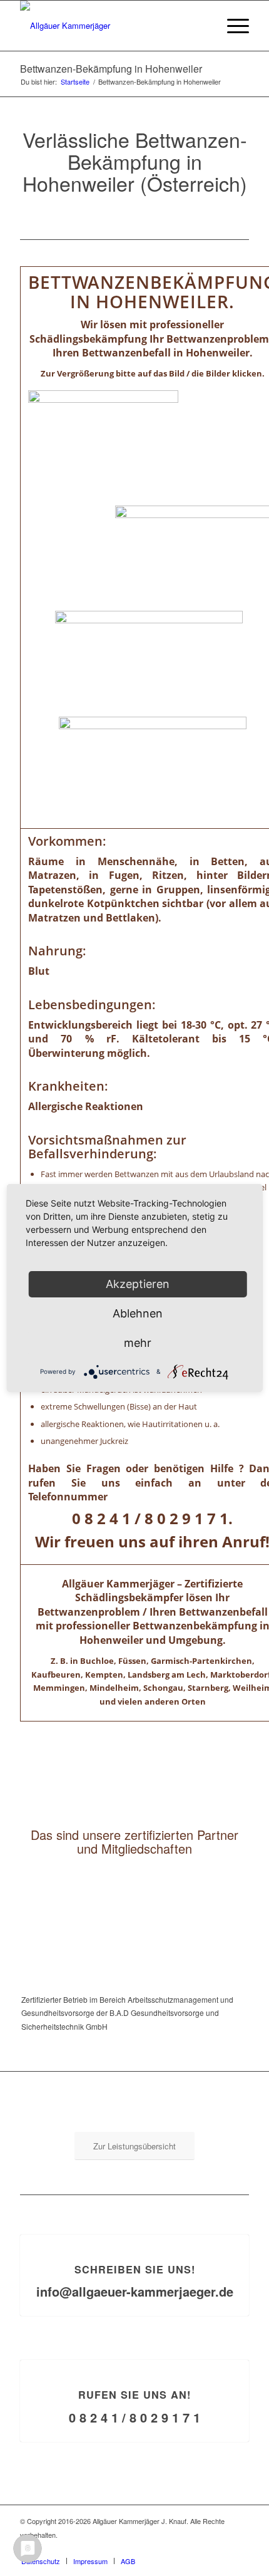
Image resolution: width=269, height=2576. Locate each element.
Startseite (75, 82)
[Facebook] (240, 2548)
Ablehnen (138, 1313)
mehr (138, 1343)
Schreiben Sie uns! (135, 2269)
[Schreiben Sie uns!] (135, 2235)
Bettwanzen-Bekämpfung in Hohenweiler (111, 69)
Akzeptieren (138, 1284)
